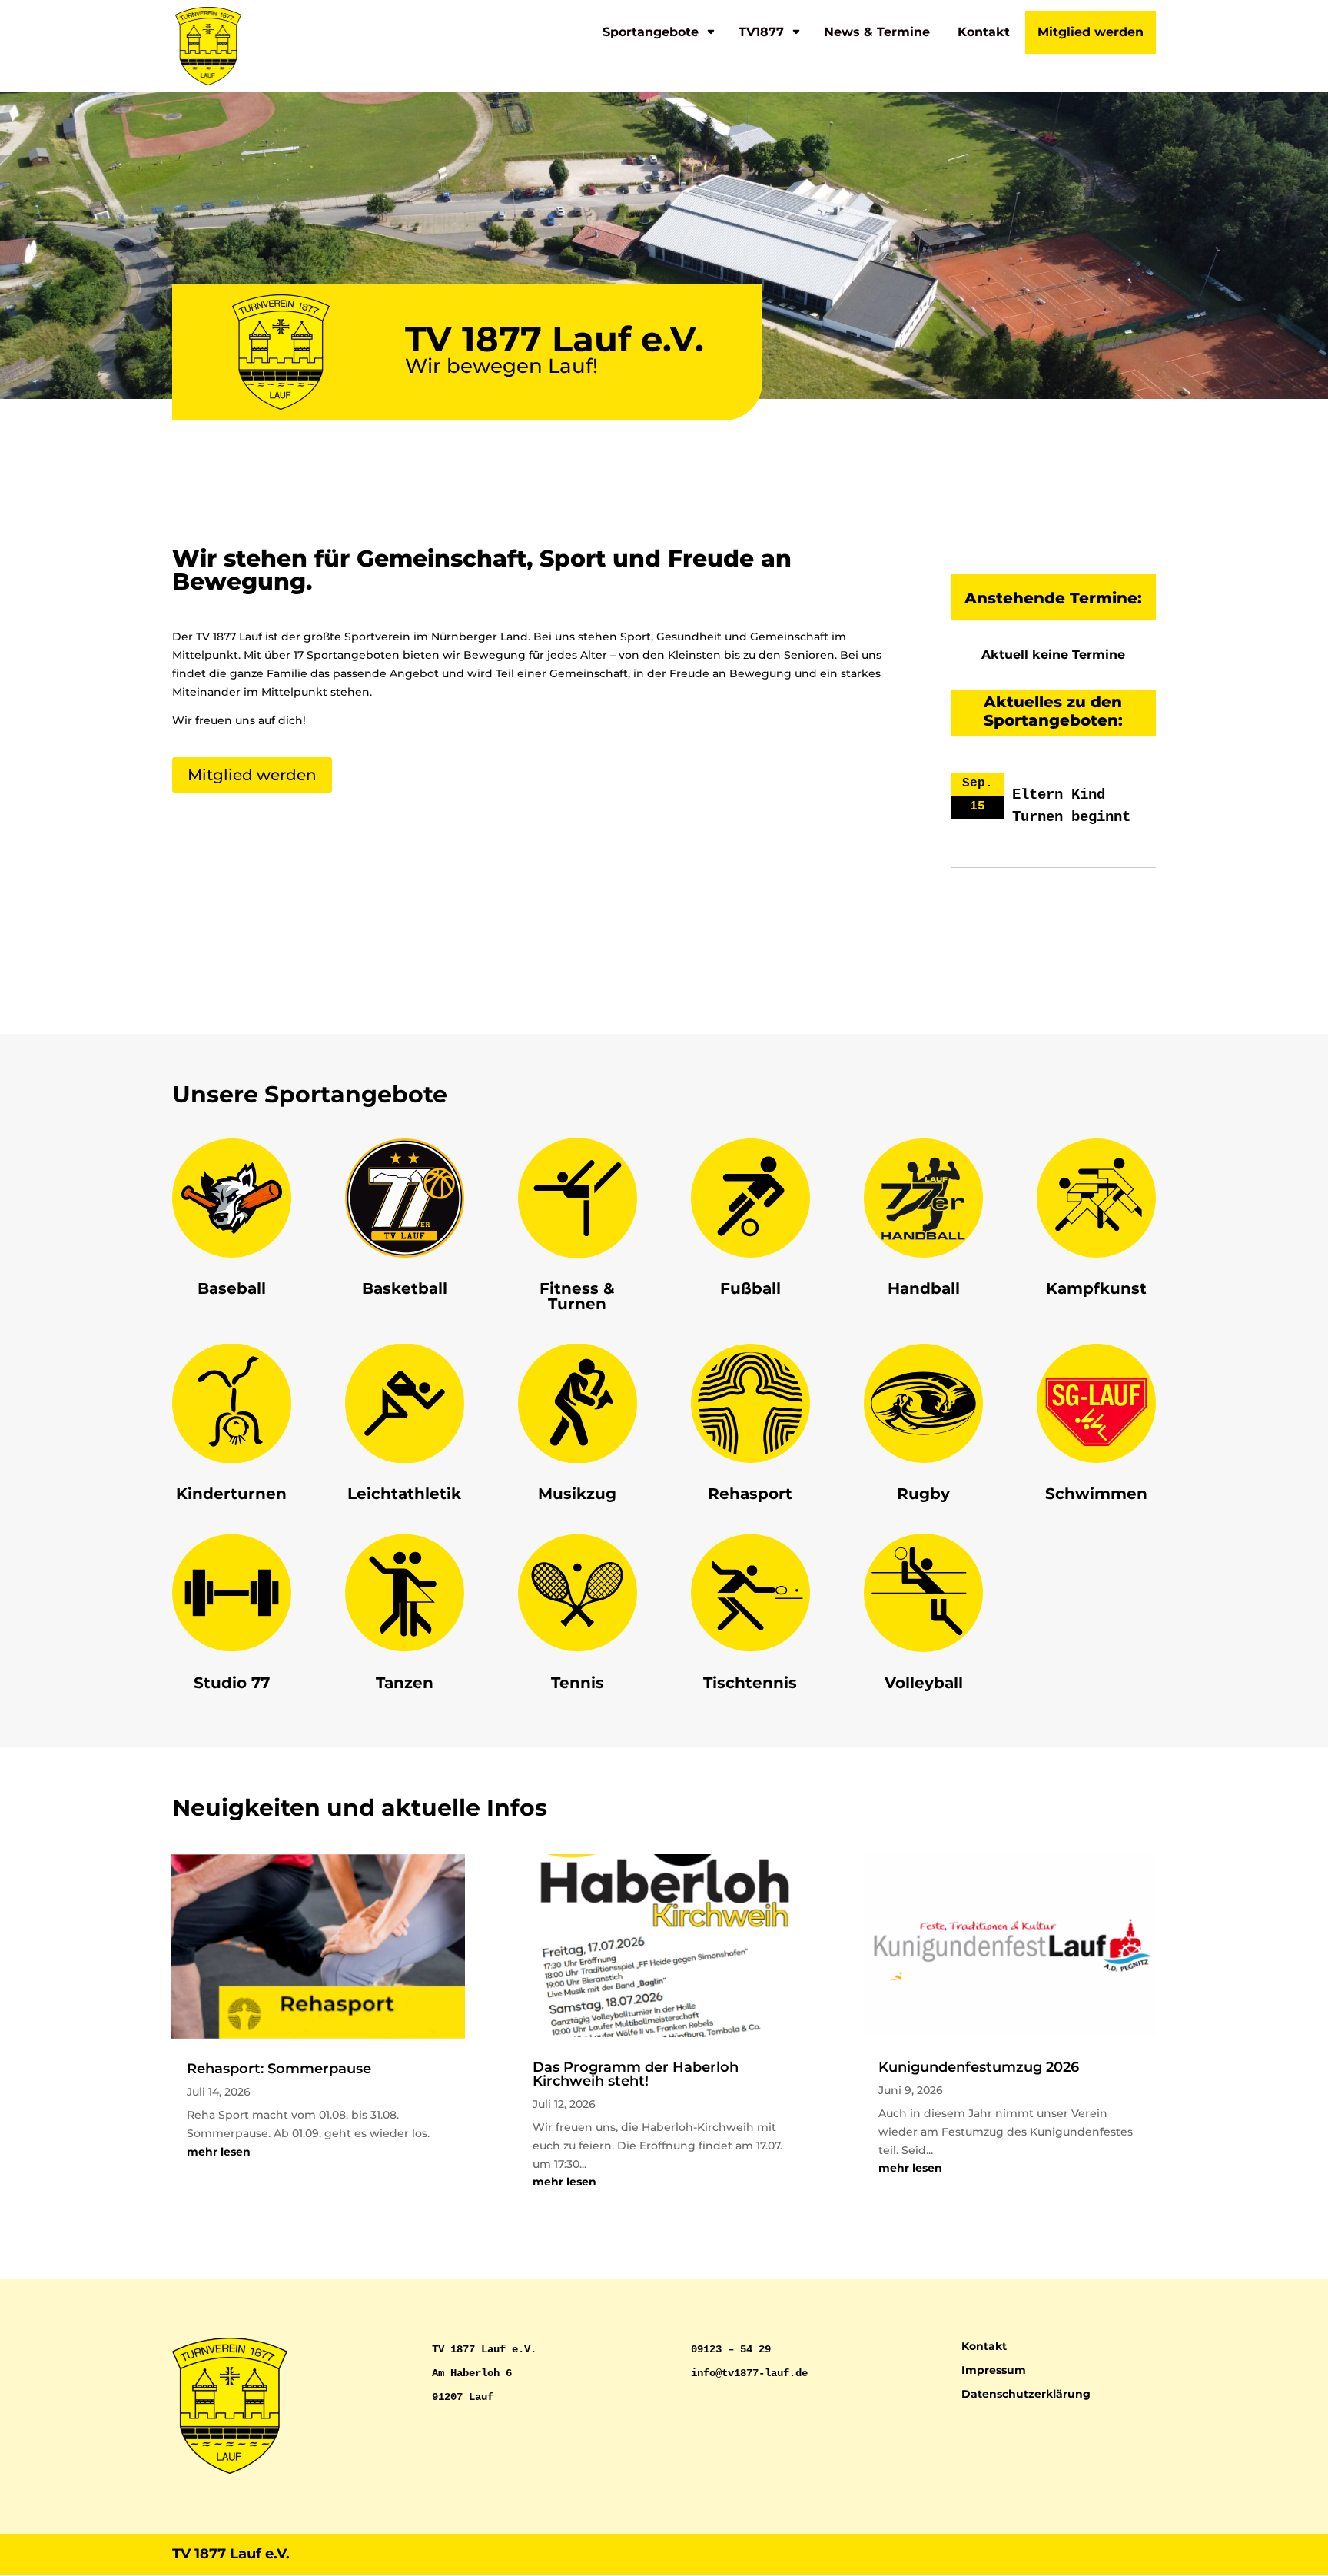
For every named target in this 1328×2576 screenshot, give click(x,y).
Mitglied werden (1091, 32)
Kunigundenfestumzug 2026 (979, 2067)
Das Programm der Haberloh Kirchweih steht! (636, 2074)
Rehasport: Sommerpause (279, 2069)
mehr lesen (219, 2152)
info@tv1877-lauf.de (749, 2373)
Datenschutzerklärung (1026, 2394)
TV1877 (761, 32)
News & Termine (877, 32)
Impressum (994, 2370)
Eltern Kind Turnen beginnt (1071, 806)
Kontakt (984, 32)
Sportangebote (651, 32)
